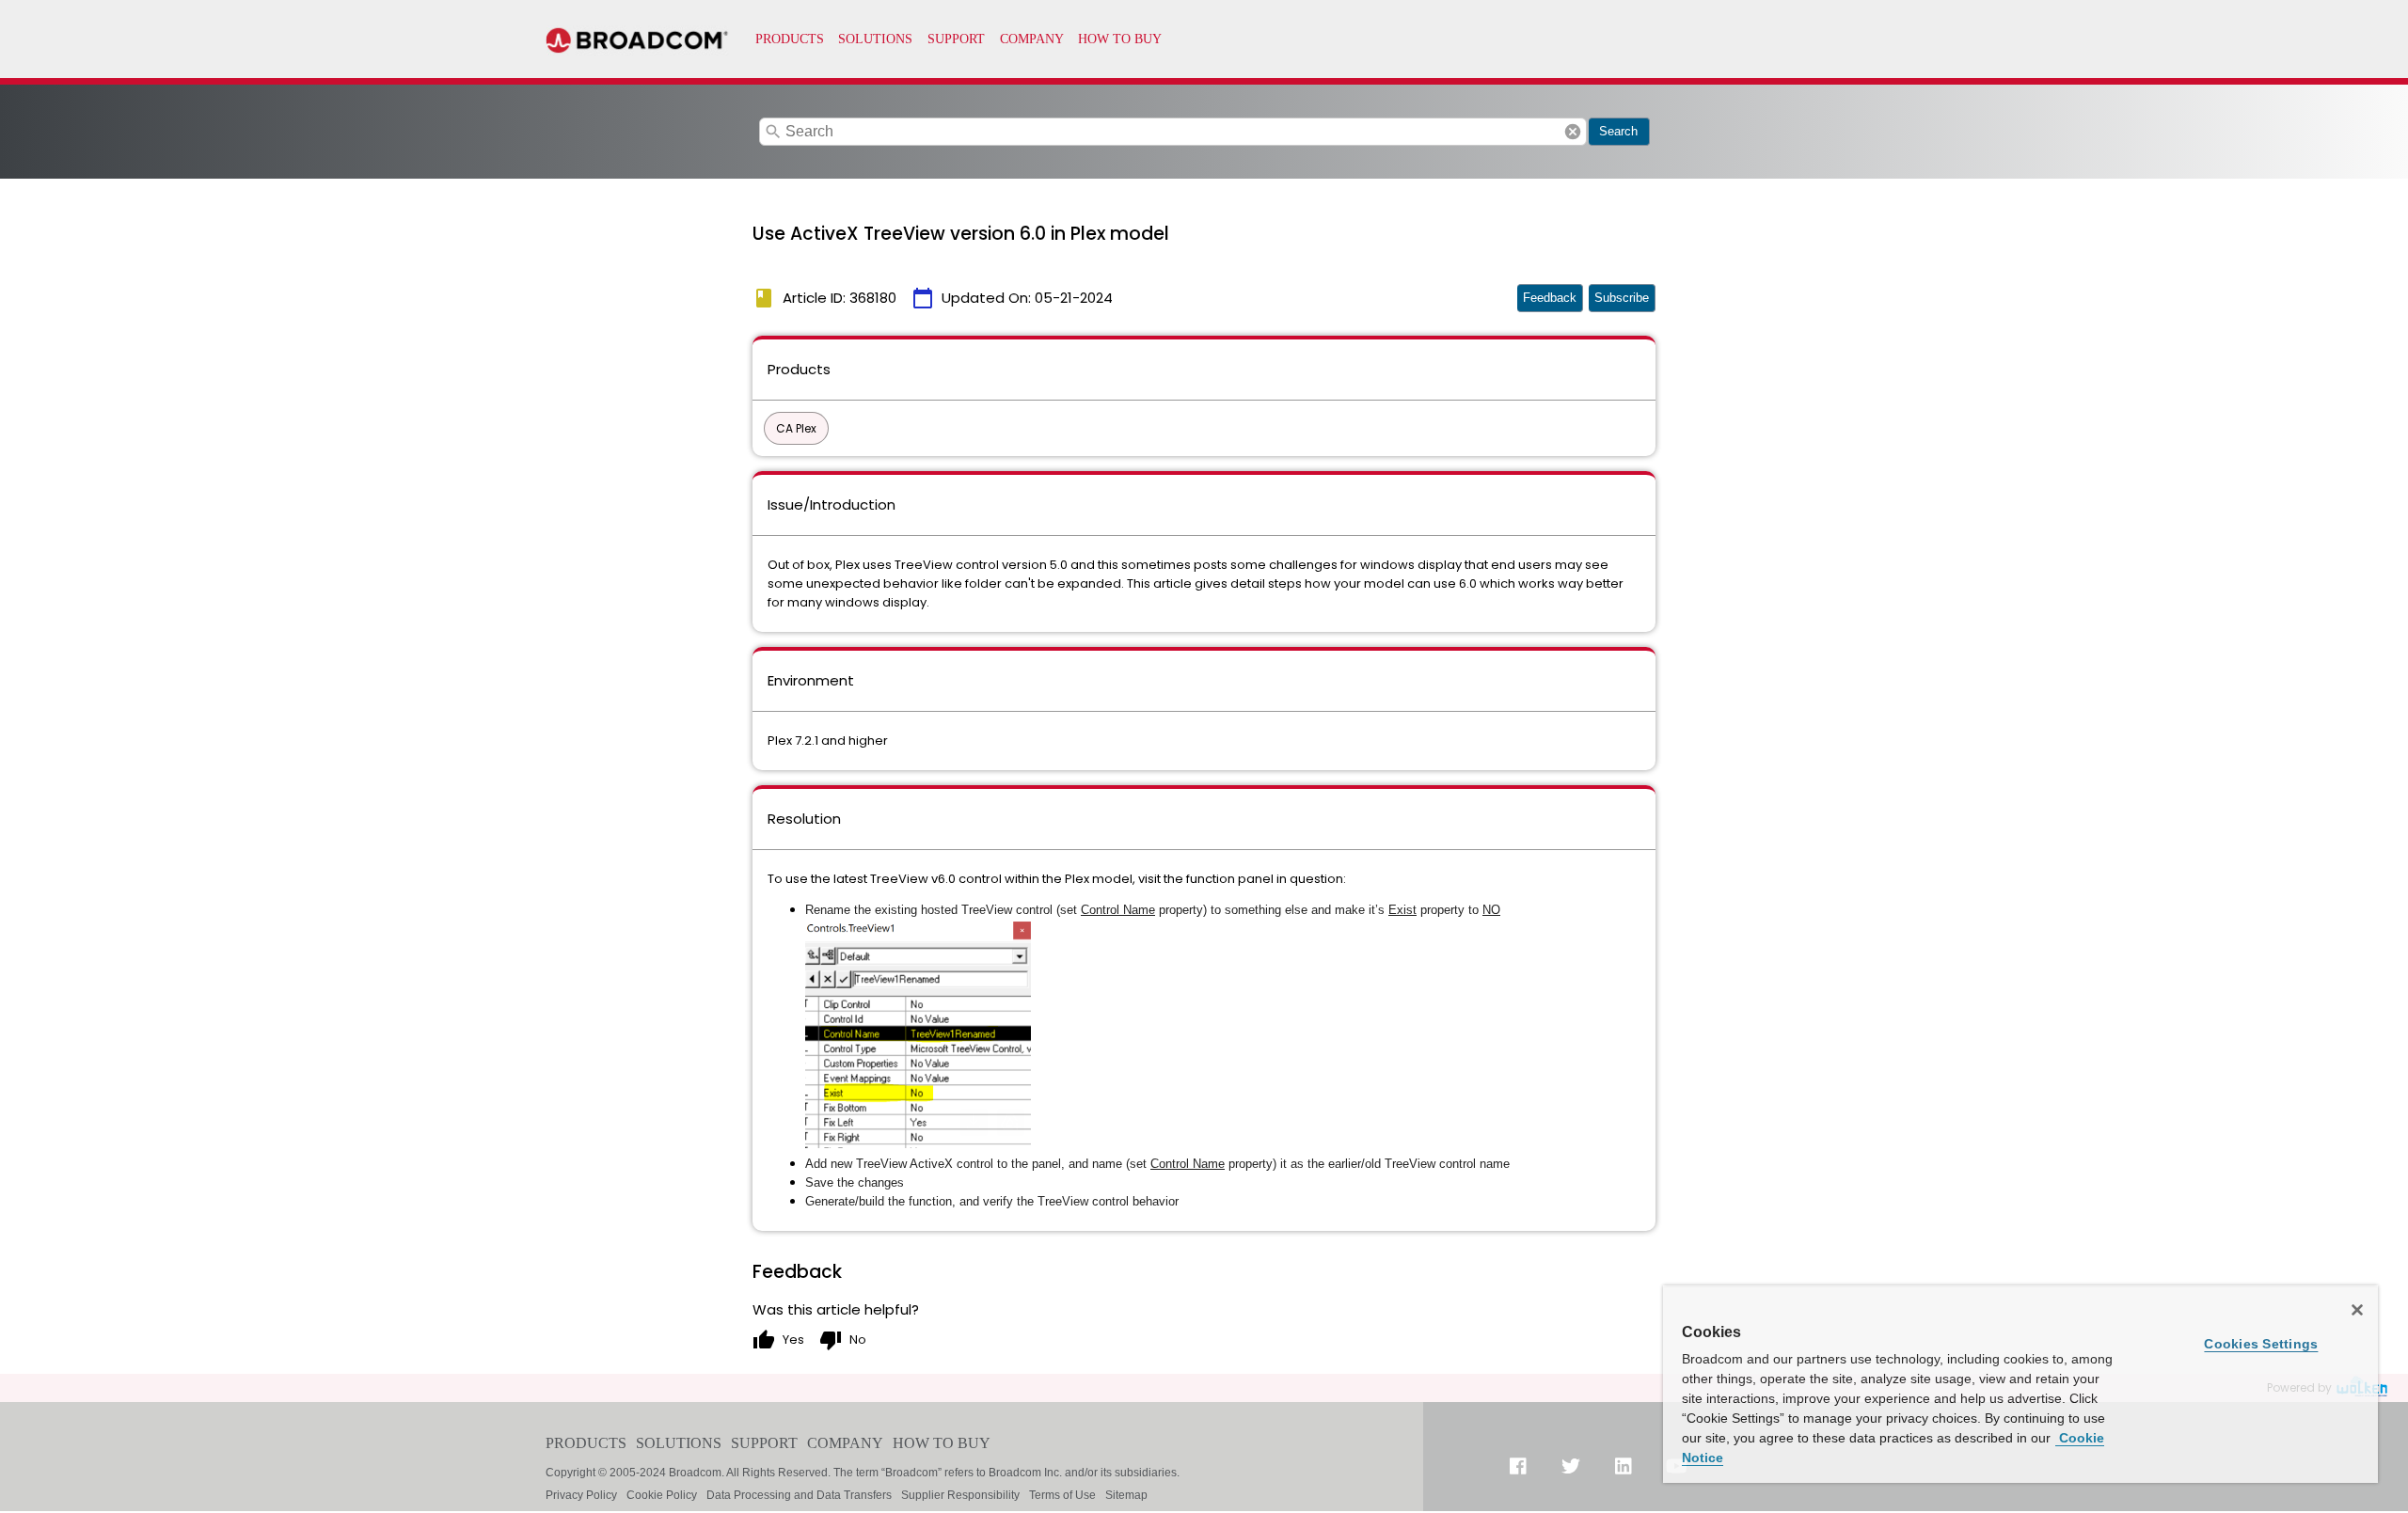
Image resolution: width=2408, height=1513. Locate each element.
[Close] (2357, 1310)
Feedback (1550, 298)
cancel (1573, 132)
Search (1618, 131)
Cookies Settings (2261, 1344)
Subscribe (1622, 298)
